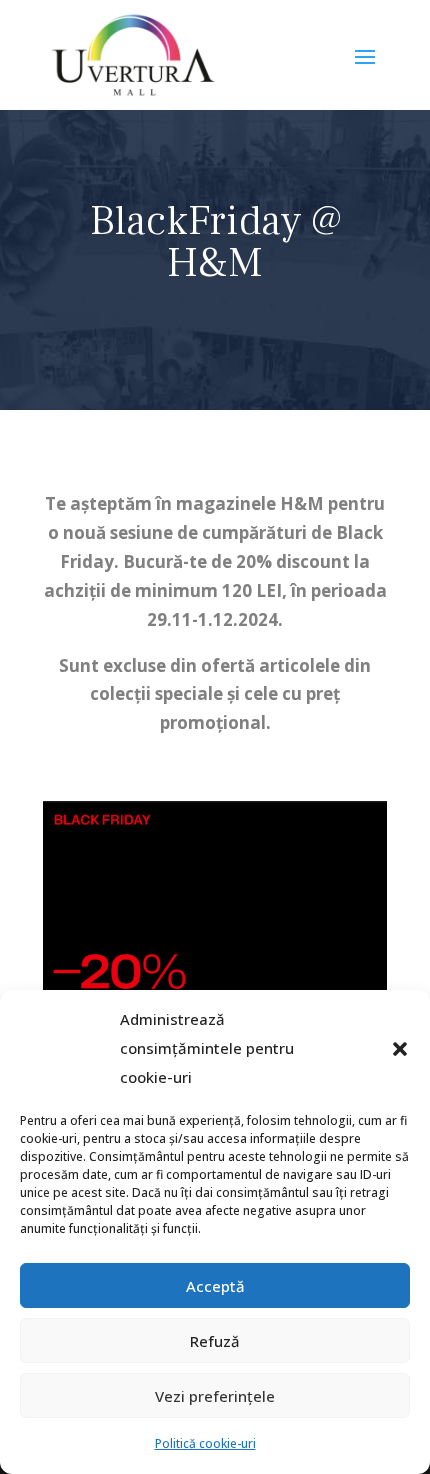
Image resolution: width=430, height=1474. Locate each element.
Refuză (215, 1341)
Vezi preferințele (215, 1396)
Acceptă (215, 1286)
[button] (400, 1049)
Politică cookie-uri (205, 1443)
